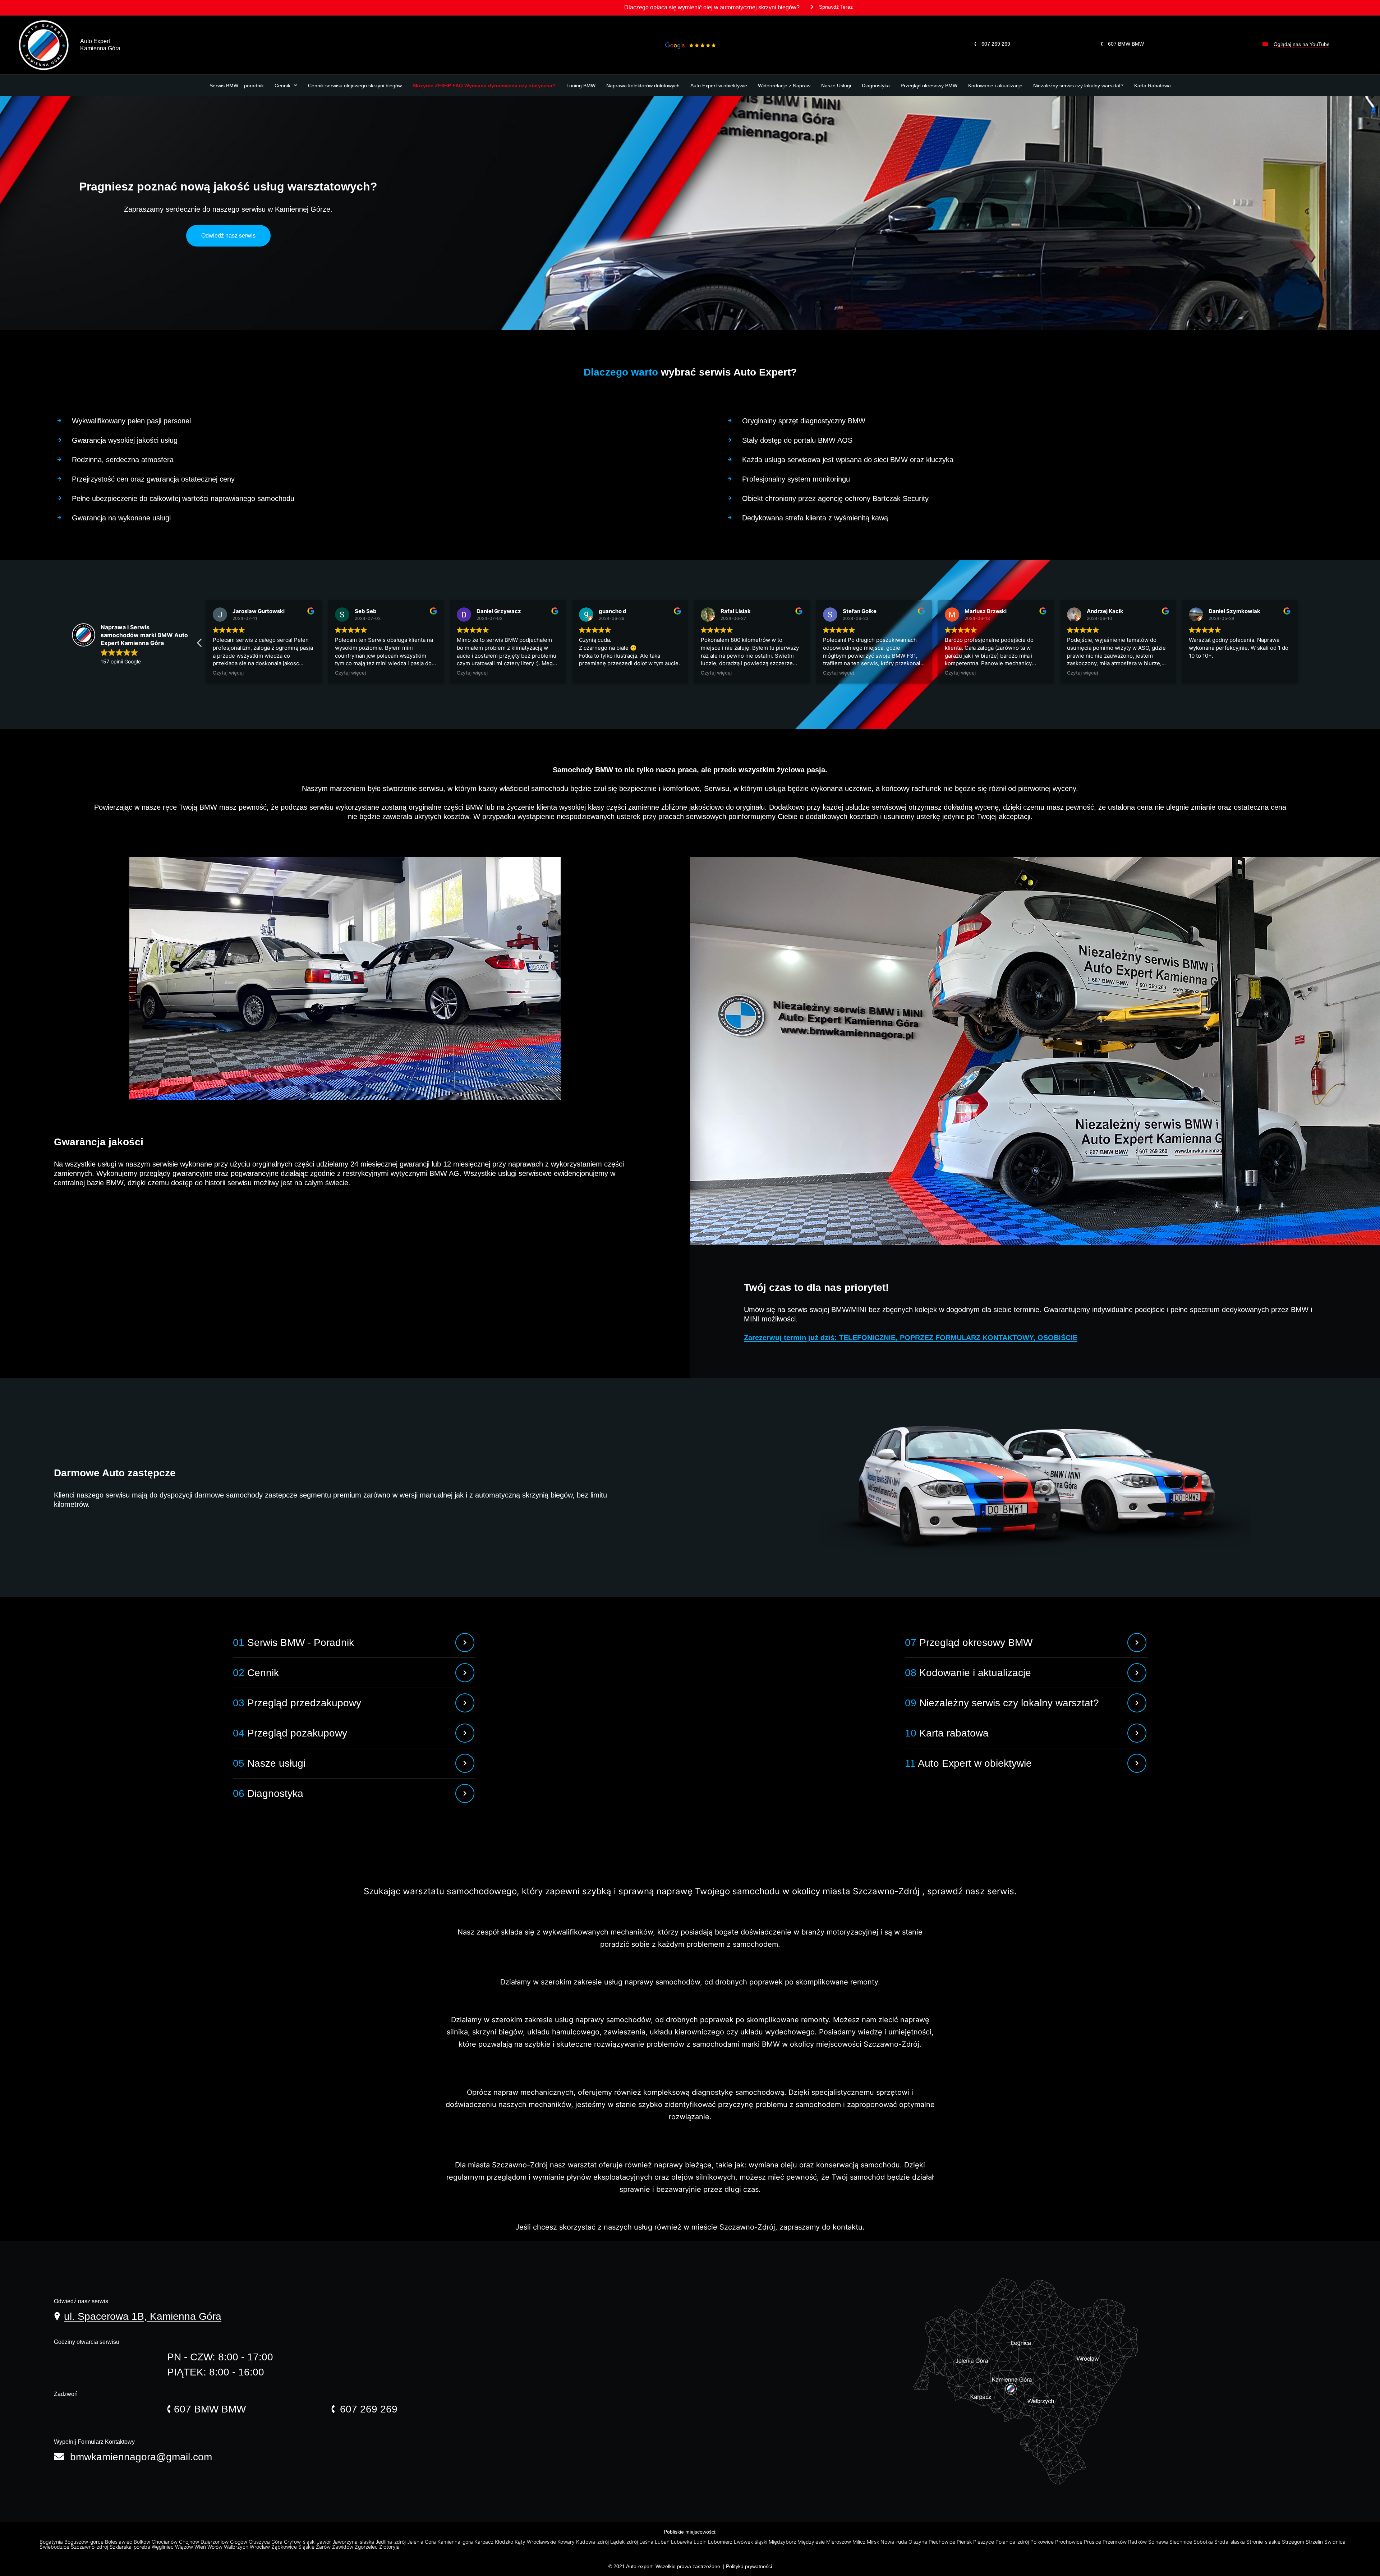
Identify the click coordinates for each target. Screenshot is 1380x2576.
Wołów (216, 2547)
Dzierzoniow (215, 2542)
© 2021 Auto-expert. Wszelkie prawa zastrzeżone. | (667, 2566)
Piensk (965, 2542)
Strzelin (1315, 2542)
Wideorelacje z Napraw (784, 86)
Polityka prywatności (749, 2566)
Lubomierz (721, 2542)
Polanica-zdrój (1013, 2542)
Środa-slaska (1230, 2542)
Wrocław (261, 2547)
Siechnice (1181, 2542)
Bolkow (143, 2542)
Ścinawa (1159, 2542)
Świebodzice (55, 2547)
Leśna (647, 2542)
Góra (278, 2542)
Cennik (282, 86)
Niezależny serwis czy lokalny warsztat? (1078, 86)
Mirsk (874, 2542)
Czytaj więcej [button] (228, 673)
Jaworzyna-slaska (354, 2542)
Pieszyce (984, 2542)
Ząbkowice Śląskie (294, 2547)
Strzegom (1294, 2542)
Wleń (201, 2547)
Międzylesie (812, 2542)
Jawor (325, 2542)
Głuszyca (260, 2542)
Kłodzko (505, 2542)
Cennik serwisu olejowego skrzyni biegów (355, 86)
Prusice (1093, 2542)
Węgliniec (163, 2547)
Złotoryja (390, 2547)
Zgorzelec (367, 2547)
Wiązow (185, 2547)
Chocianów (165, 2542)
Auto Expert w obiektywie (719, 86)
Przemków (1115, 2542)
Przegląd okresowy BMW (929, 86)
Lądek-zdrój (625, 2542)
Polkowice (1043, 2542)
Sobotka (1204, 2542)
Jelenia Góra (422, 2542)
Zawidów (343, 2547)
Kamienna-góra (456, 2542)
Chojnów (190, 2542)
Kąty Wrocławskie (536, 2542)
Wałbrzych (237, 2547)
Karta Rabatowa (1153, 86)
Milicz (860, 2542)
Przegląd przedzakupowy (297, 1703)
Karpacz (485, 2542)
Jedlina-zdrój (391, 2542)
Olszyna (919, 2542)
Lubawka (682, 2542)
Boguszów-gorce (85, 2542)
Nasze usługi (269, 1763)
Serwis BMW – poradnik (237, 86)
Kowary (567, 2542)
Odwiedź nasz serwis (228, 236)
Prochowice (1069, 2542)
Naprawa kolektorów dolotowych (643, 86)
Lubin (701, 2542)
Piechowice (943, 2542)
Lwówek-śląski (751, 2542)
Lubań (663, 2542)
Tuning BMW (581, 86)
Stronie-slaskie (1264, 2542)
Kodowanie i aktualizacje (968, 1673)
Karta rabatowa (947, 1733)
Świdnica (1336, 2542)
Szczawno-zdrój (90, 2547)
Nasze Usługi (836, 86)
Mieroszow (839, 2542)
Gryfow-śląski (300, 2542)
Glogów (239, 2542)
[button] (832, 9)
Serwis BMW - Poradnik (293, 1643)
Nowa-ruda (894, 2542)
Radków (1138, 2542)
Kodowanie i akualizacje (995, 86)
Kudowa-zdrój (593, 2542)
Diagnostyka (876, 86)
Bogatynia (52, 2542)
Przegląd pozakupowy (290, 1733)
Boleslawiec (119, 2542)
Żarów (324, 2547)
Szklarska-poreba (131, 2547)
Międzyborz (783, 2542)
